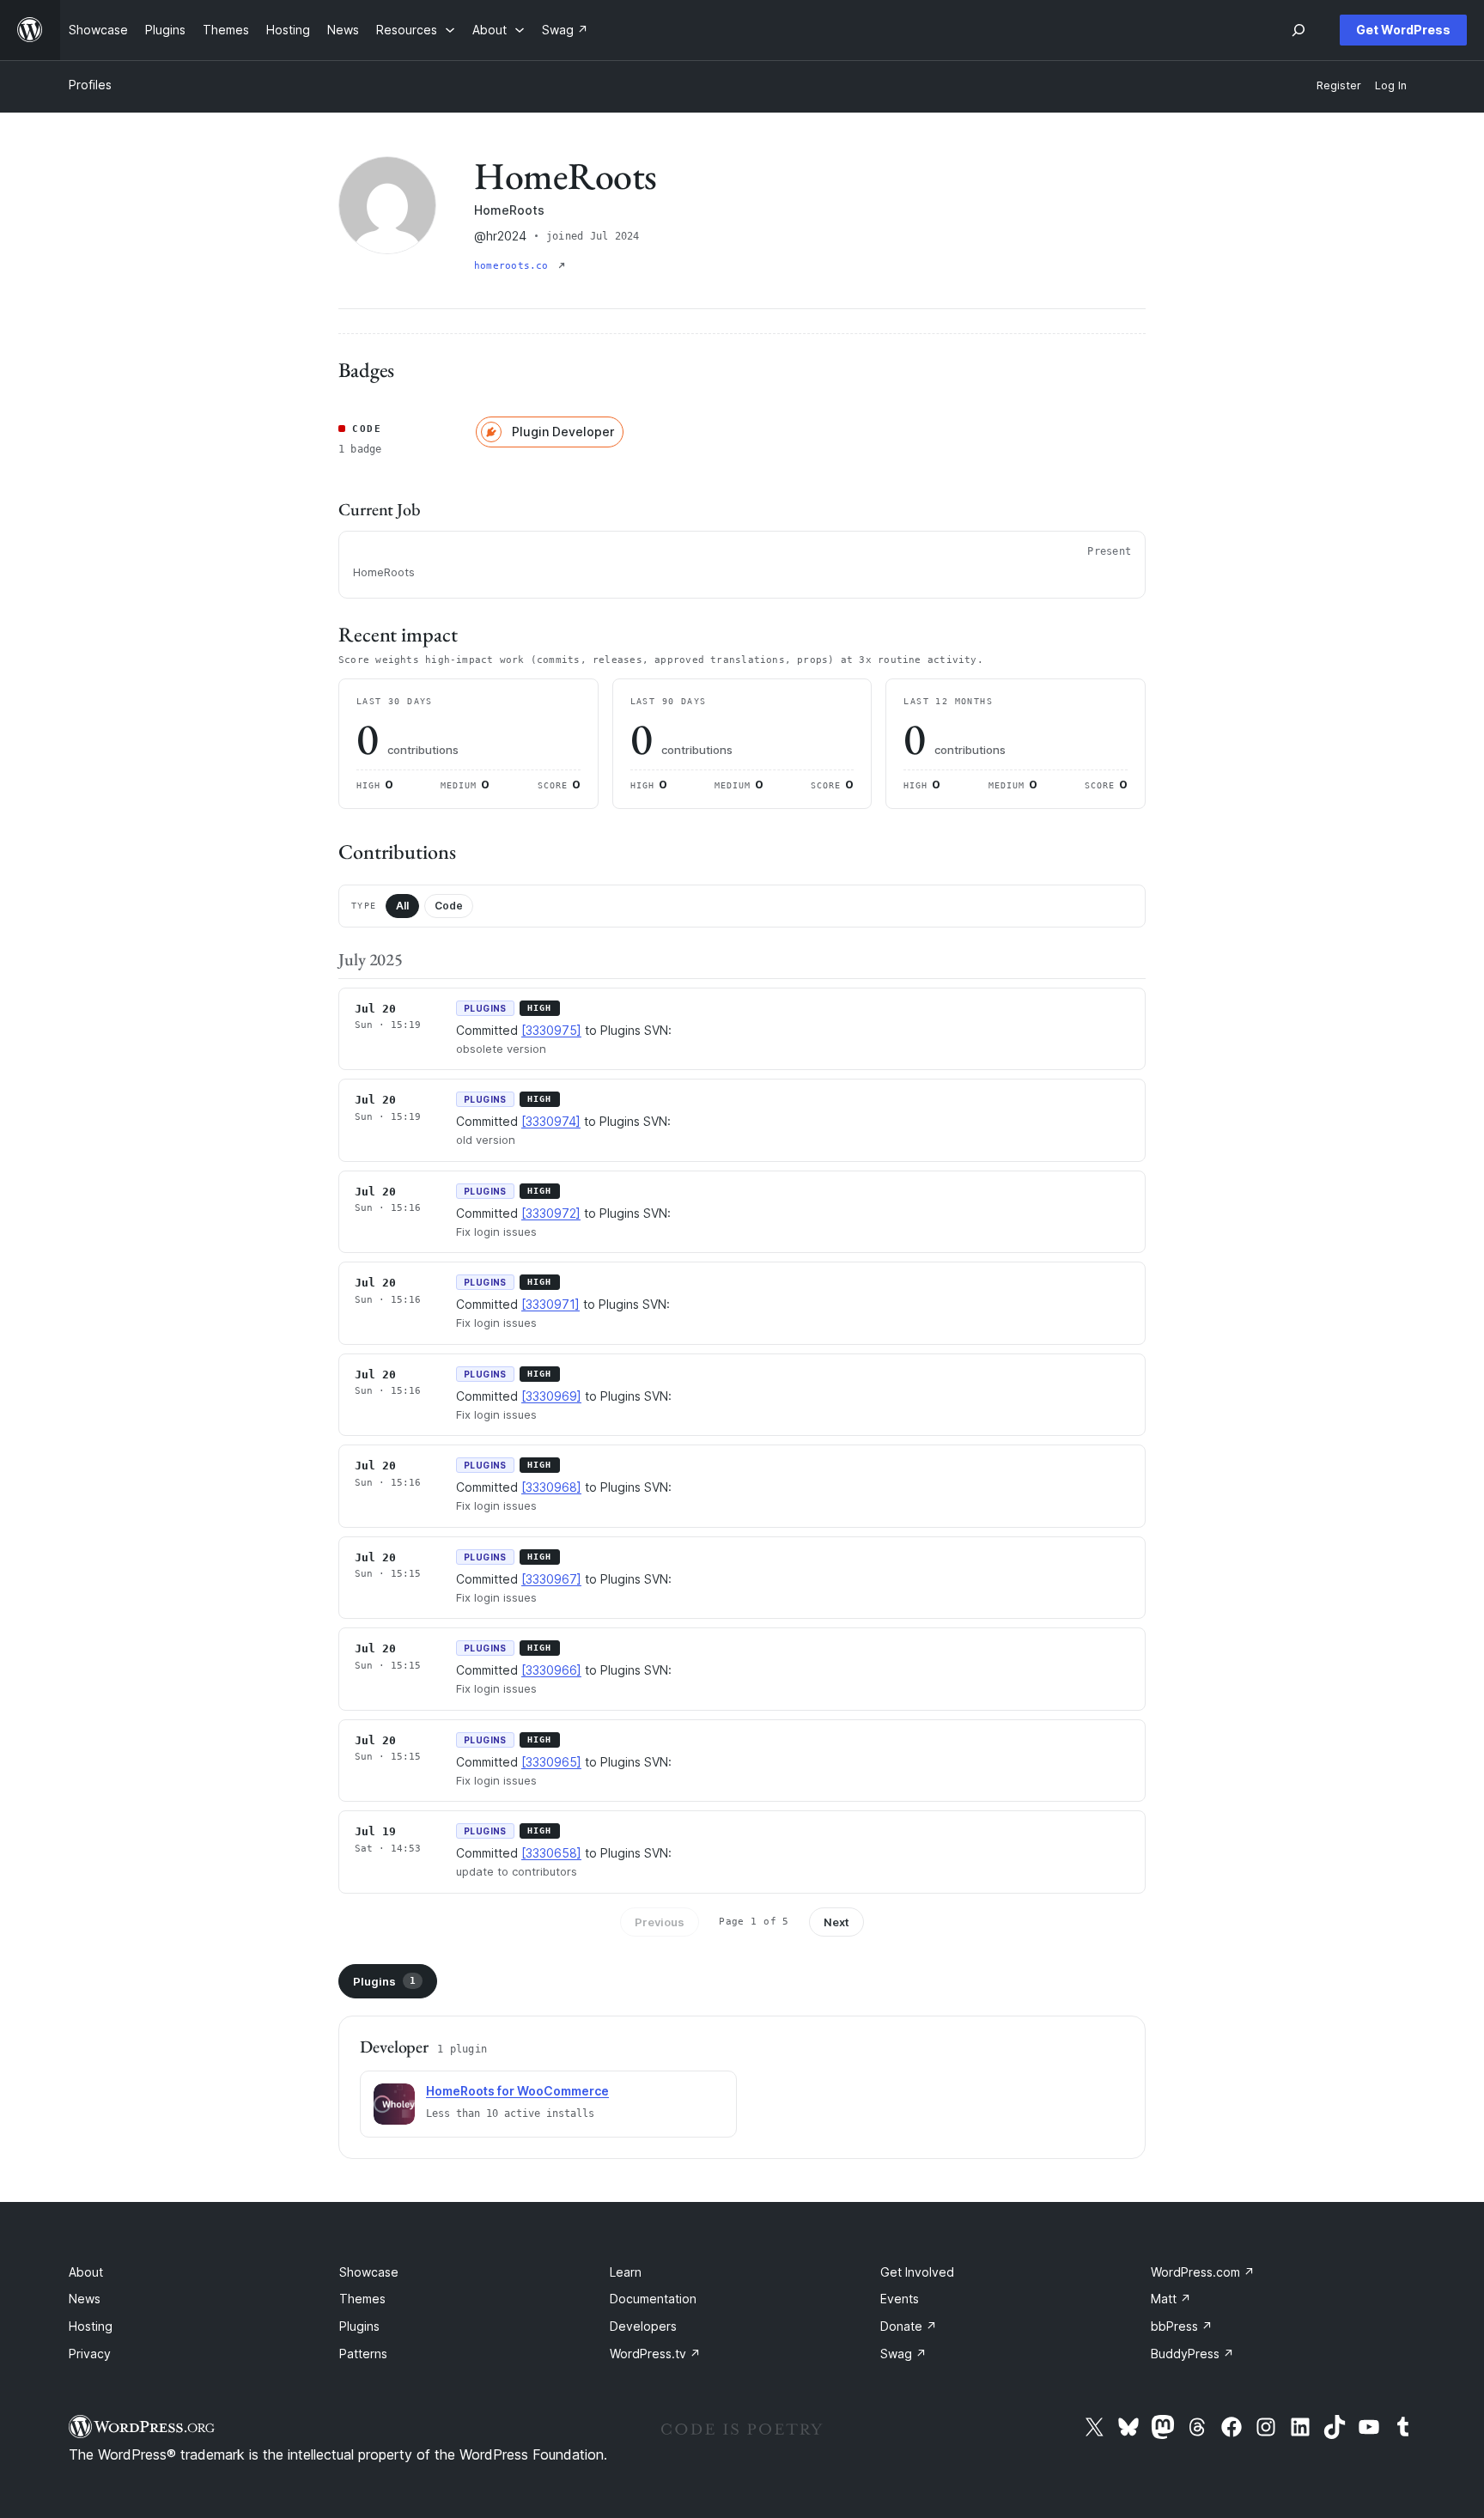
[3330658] (551, 1853)
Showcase (369, 2272)
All (402, 906)
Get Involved (917, 2272)
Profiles (90, 85)
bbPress (1182, 2326)
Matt (1171, 2299)
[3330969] (551, 1396)
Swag (903, 2354)
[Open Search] (1298, 30)
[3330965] (551, 1762)
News (85, 2299)
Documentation (653, 2299)
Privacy (90, 2354)
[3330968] (551, 1487)
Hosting (91, 2326)
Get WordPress (1403, 30)
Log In (1391, 85)
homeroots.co (514, 266)
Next (836, 1922)
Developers (643, 2326)
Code (449, 906)
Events (900, 2299)
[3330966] (551, 1670)
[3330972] (551, 1213)
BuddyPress (1192, 2354)
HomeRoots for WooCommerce (517, 2091)
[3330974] (551, 1121)
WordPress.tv (655, 2354)
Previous (660, 1922)
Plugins (384, 1981)
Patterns (363, 2354)
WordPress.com (1203, 2272)
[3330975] (551, 1030)
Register (1339, 85)
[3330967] (551, 1579)
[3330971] (550, 1304)
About (86, 2272)
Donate (909, 2326)
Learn (626, 2272)
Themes (362, 2299)
